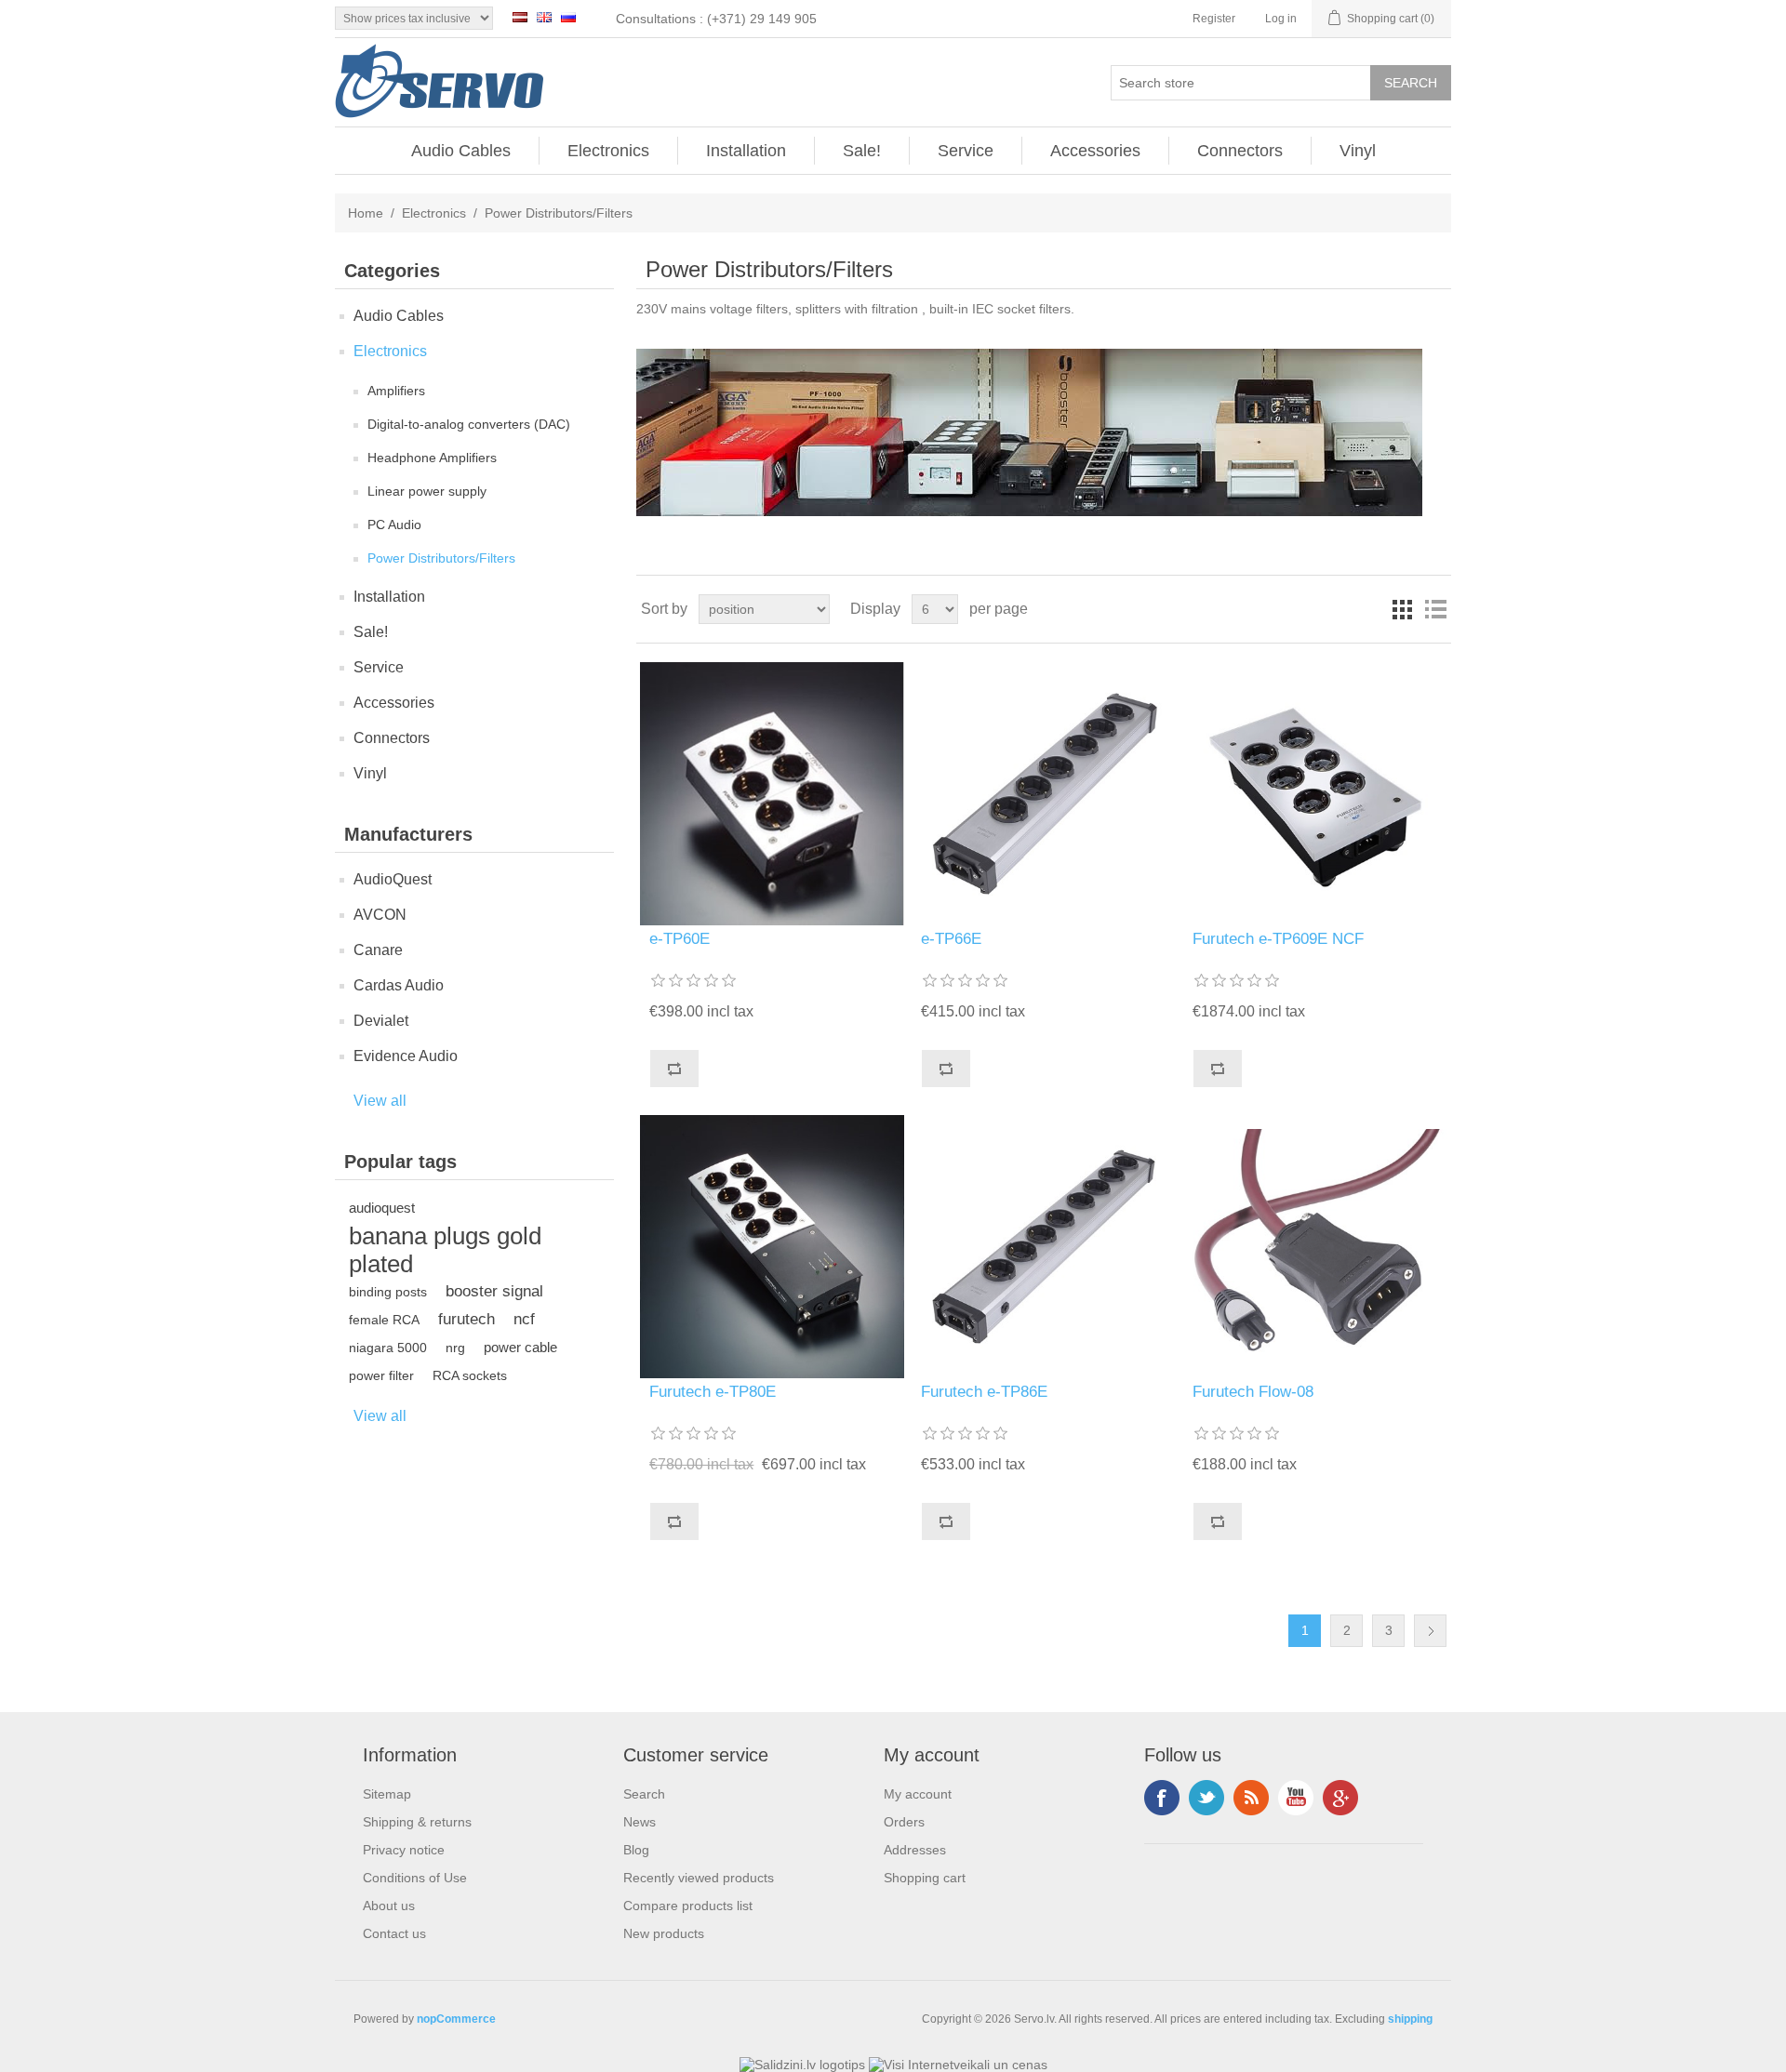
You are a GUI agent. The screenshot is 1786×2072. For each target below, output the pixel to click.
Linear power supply (427, 491)
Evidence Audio (406, 1056)
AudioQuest (393, 879)
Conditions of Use (415, 1878)
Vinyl (1358, 151)
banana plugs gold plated (445, 1250)
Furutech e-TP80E (713, 1392)
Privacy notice (404, 1850)
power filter (381, 1375)
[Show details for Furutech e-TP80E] (772, 1247)
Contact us (394, 1933)
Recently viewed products (699, 1878)
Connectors (1240, 151)
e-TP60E (680, 939)
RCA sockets (470, 1375)
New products (664, 1933)
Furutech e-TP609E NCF (1278, 939)
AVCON (380, 915)
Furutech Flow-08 (1253, 1392)
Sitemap (387, 1794)
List (1435, 609)
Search (644, 1794)
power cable (520, 1347)
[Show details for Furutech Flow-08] (1315, 1247)
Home (366, 213)
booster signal (494, 1291)
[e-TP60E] (772, 794)
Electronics (608, 151)
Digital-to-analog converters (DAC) (469, 424)
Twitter (1206, 1798)
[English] (544, 17)
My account (918, 1794)
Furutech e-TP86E (984, 1392)
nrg (455, 1348)
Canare (378, 950)
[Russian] (568, 17)
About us (389, 1906)
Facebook (1162, 1798)
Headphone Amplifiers (432, 458)
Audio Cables (461, 151)
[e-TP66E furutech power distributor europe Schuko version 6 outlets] (1043, 794)
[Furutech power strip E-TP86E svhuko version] (1043, 1247)
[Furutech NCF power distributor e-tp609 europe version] (1315, 794)
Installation (746, 151)
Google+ (1340, 1798)
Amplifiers (396, 391)
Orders (904, 1822)
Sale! (862, 151)
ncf (524, 1319)
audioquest (382, 1208)
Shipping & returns (417, 1822)
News (640, 1822)
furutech (466, 1319)
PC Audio (394, 525)
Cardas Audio (399, 985)
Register (1214, 19)
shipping (1410, 2019)
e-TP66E (951, 939)
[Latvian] (520, 17)
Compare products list (688, 1906)
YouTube (1296, 1798)
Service (966, 151)
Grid (1402, 609)
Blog (636, 1850)
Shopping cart (925, 1878)
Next (1430, 1631)
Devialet (381, 1021)
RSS (1251, 1798)
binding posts (388, 1292)
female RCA (384, 1320)
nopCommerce (456, 2019)
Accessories (1095, 151)
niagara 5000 (388, 1348)
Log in (1281, 19)
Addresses (915, 1850)
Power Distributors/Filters (441, 558)
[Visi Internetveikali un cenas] (958, 2065)
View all (380, 1101)
